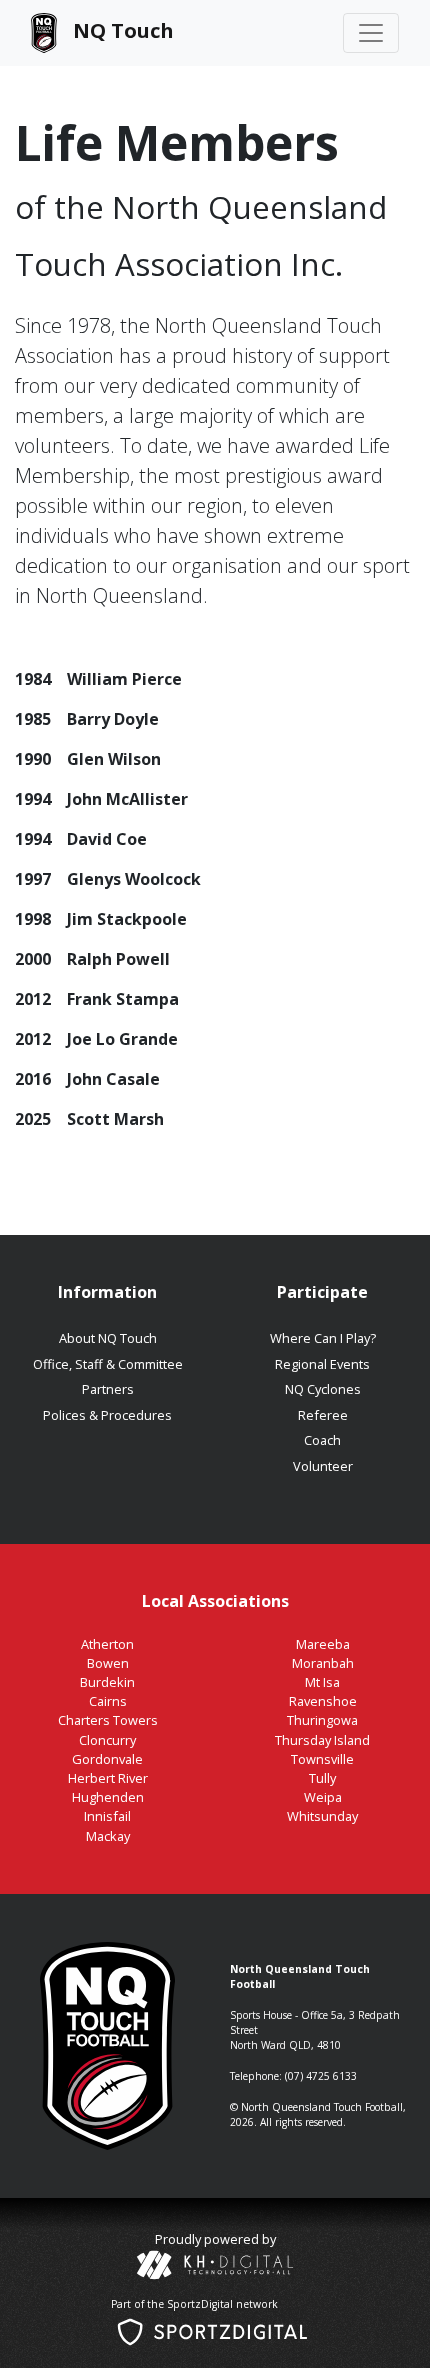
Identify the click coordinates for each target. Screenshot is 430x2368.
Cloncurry (107, 1740)
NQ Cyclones (323, 1389)
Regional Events (322, 1364)
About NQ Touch (108, 1338)
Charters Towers (108, 1720)
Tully (322, 1778)
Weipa (323, 1797)
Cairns (108, 1701)
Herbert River (108, 1778)
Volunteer (323, 1466)
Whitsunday (322, 1816)
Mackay (108, 1836)
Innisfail (107, 1816)
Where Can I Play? (323, 1338)
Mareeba (323, 1644)
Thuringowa (322, 1720)
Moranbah (323, 1663)
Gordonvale (107, 1759)
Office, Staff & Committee (108, 1364)
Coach (322, 1440)
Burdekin (107, 1682)
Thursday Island (322, 1740)
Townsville (322, 1759)
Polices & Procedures (107, 1415)
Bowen (108, 1663)
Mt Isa (322, 1682)
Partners (108, 1389)
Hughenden (108, 1797)
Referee (323, 1415)
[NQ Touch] (102, 33)
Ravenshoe (323, 1701)
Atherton (107, 1644)
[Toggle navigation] (371, 33)
